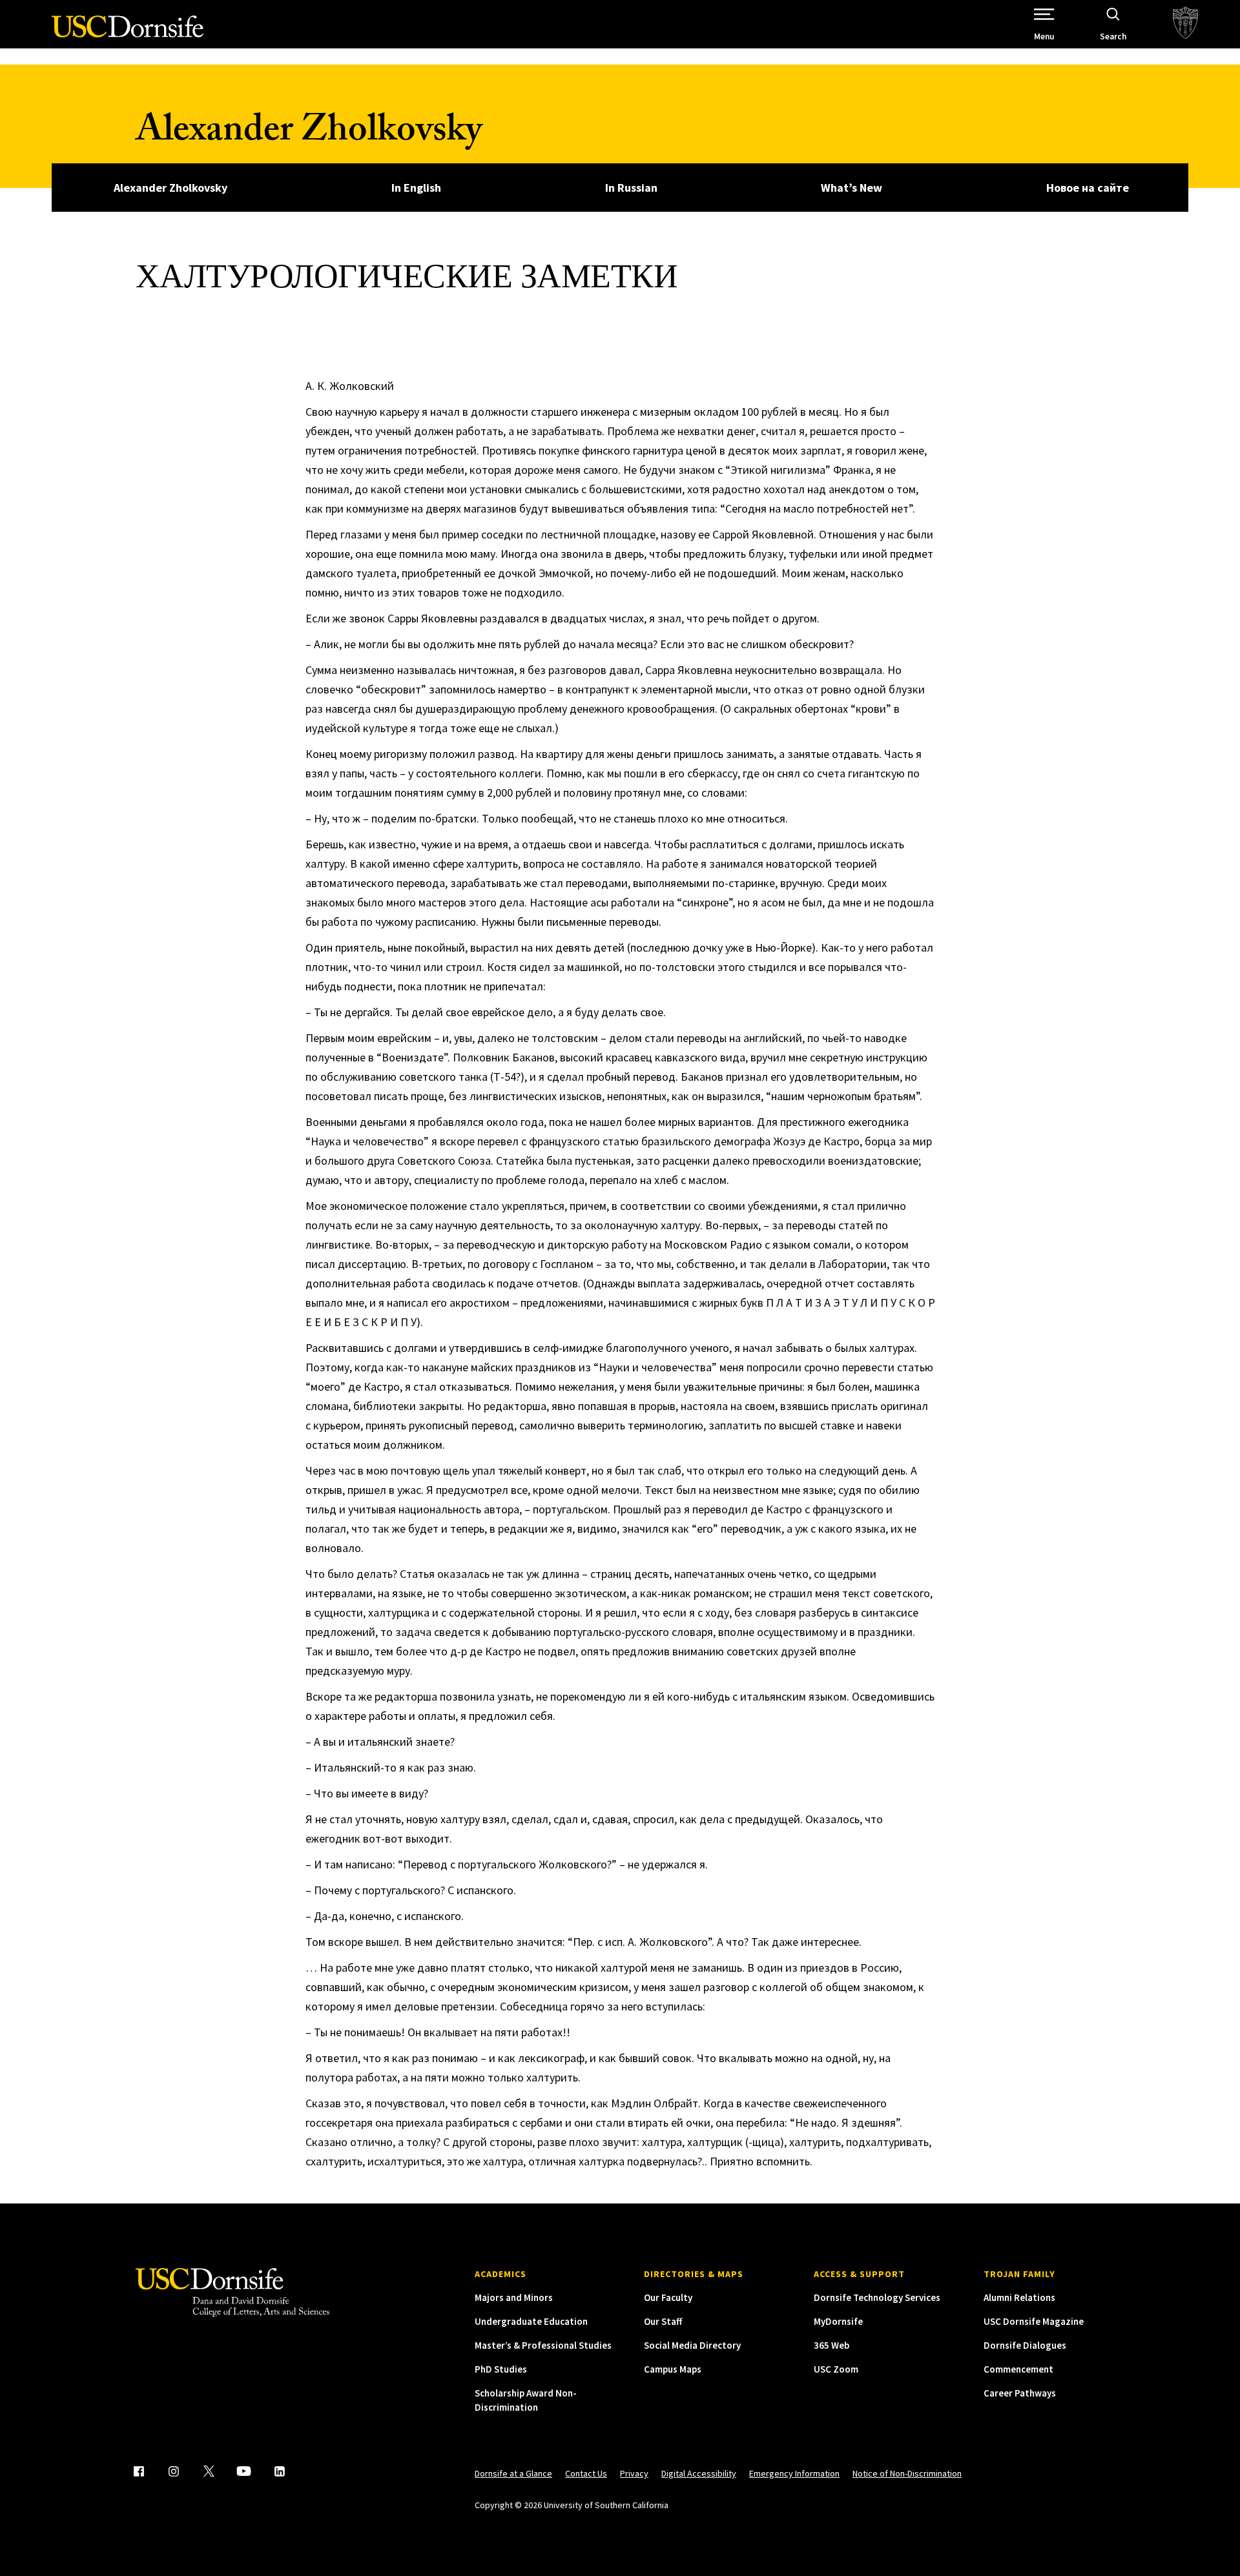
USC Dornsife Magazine (1034, 2321)
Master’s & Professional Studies (543, 2345)
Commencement (1018, 2369)
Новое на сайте (1088, 188)
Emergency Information (794, 2473)
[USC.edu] (1185, 24)
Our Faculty (668, 2297)
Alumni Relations (1019, 2297)
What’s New (852, 188)
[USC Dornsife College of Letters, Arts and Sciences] (128, 34)
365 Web (832, 2345)
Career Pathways (1020, 2393)
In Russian (631, 188)
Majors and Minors (514, 2297)
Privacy (634, 2473)
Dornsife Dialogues (1025, 2345)
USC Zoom (836, 2369)
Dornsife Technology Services (877, 2297)
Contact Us (586, 2473)
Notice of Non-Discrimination (907, 2473)
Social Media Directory (692, 2345)
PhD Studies (501, 2369)
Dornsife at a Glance (513, 2473)
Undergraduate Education (531, 2321)
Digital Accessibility (699, 2473)
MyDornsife (838, 2321)
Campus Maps (673, 2369)
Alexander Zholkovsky (309, 134)
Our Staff (663, 2321)
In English (416, 188)
